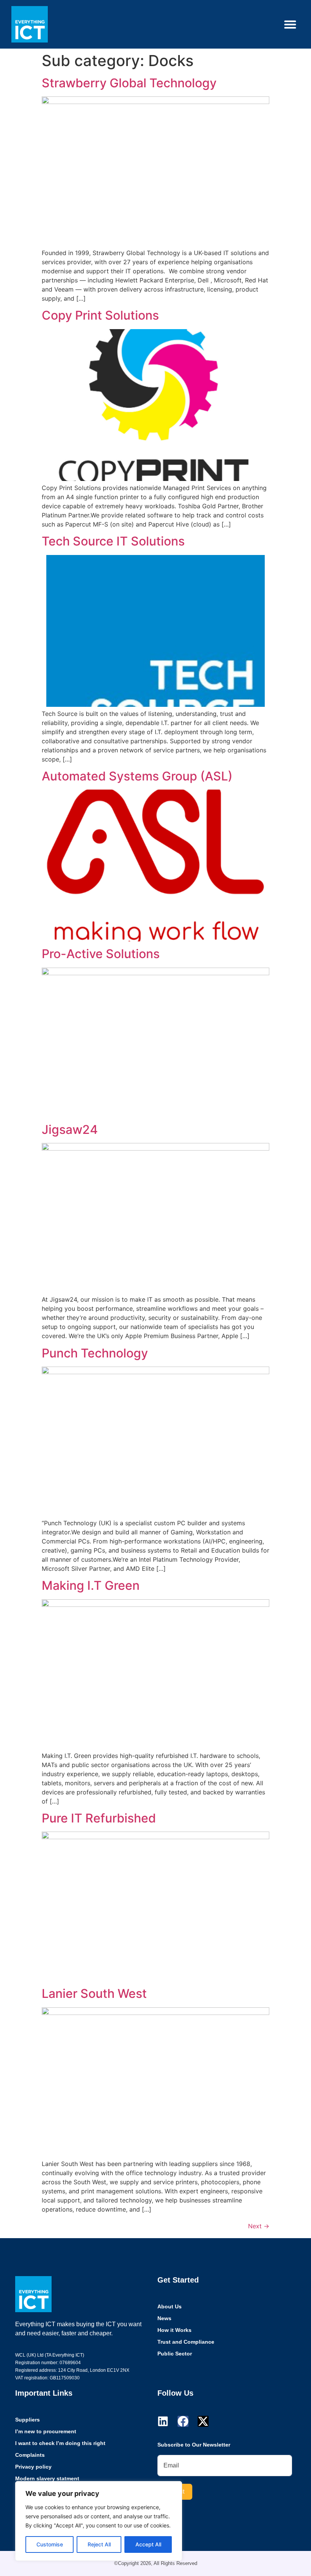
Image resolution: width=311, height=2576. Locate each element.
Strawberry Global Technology (129, 83)
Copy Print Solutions (100, 315)
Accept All (148, 2544)
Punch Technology (95, 1353)
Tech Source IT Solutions (113, 541)
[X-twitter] (203, 2421)
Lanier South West (94, 1993)
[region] (99, 2521)
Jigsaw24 (70, 1130)
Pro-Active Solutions (101, 954)
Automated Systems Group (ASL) (137, 776)
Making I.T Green (91, 1585)
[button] (290, 24)
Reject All (99, 2544)
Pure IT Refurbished (99, 1818)
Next (259, 2226)
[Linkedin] (163, 2421)
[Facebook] (183, 2421)
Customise (50, 2544)
